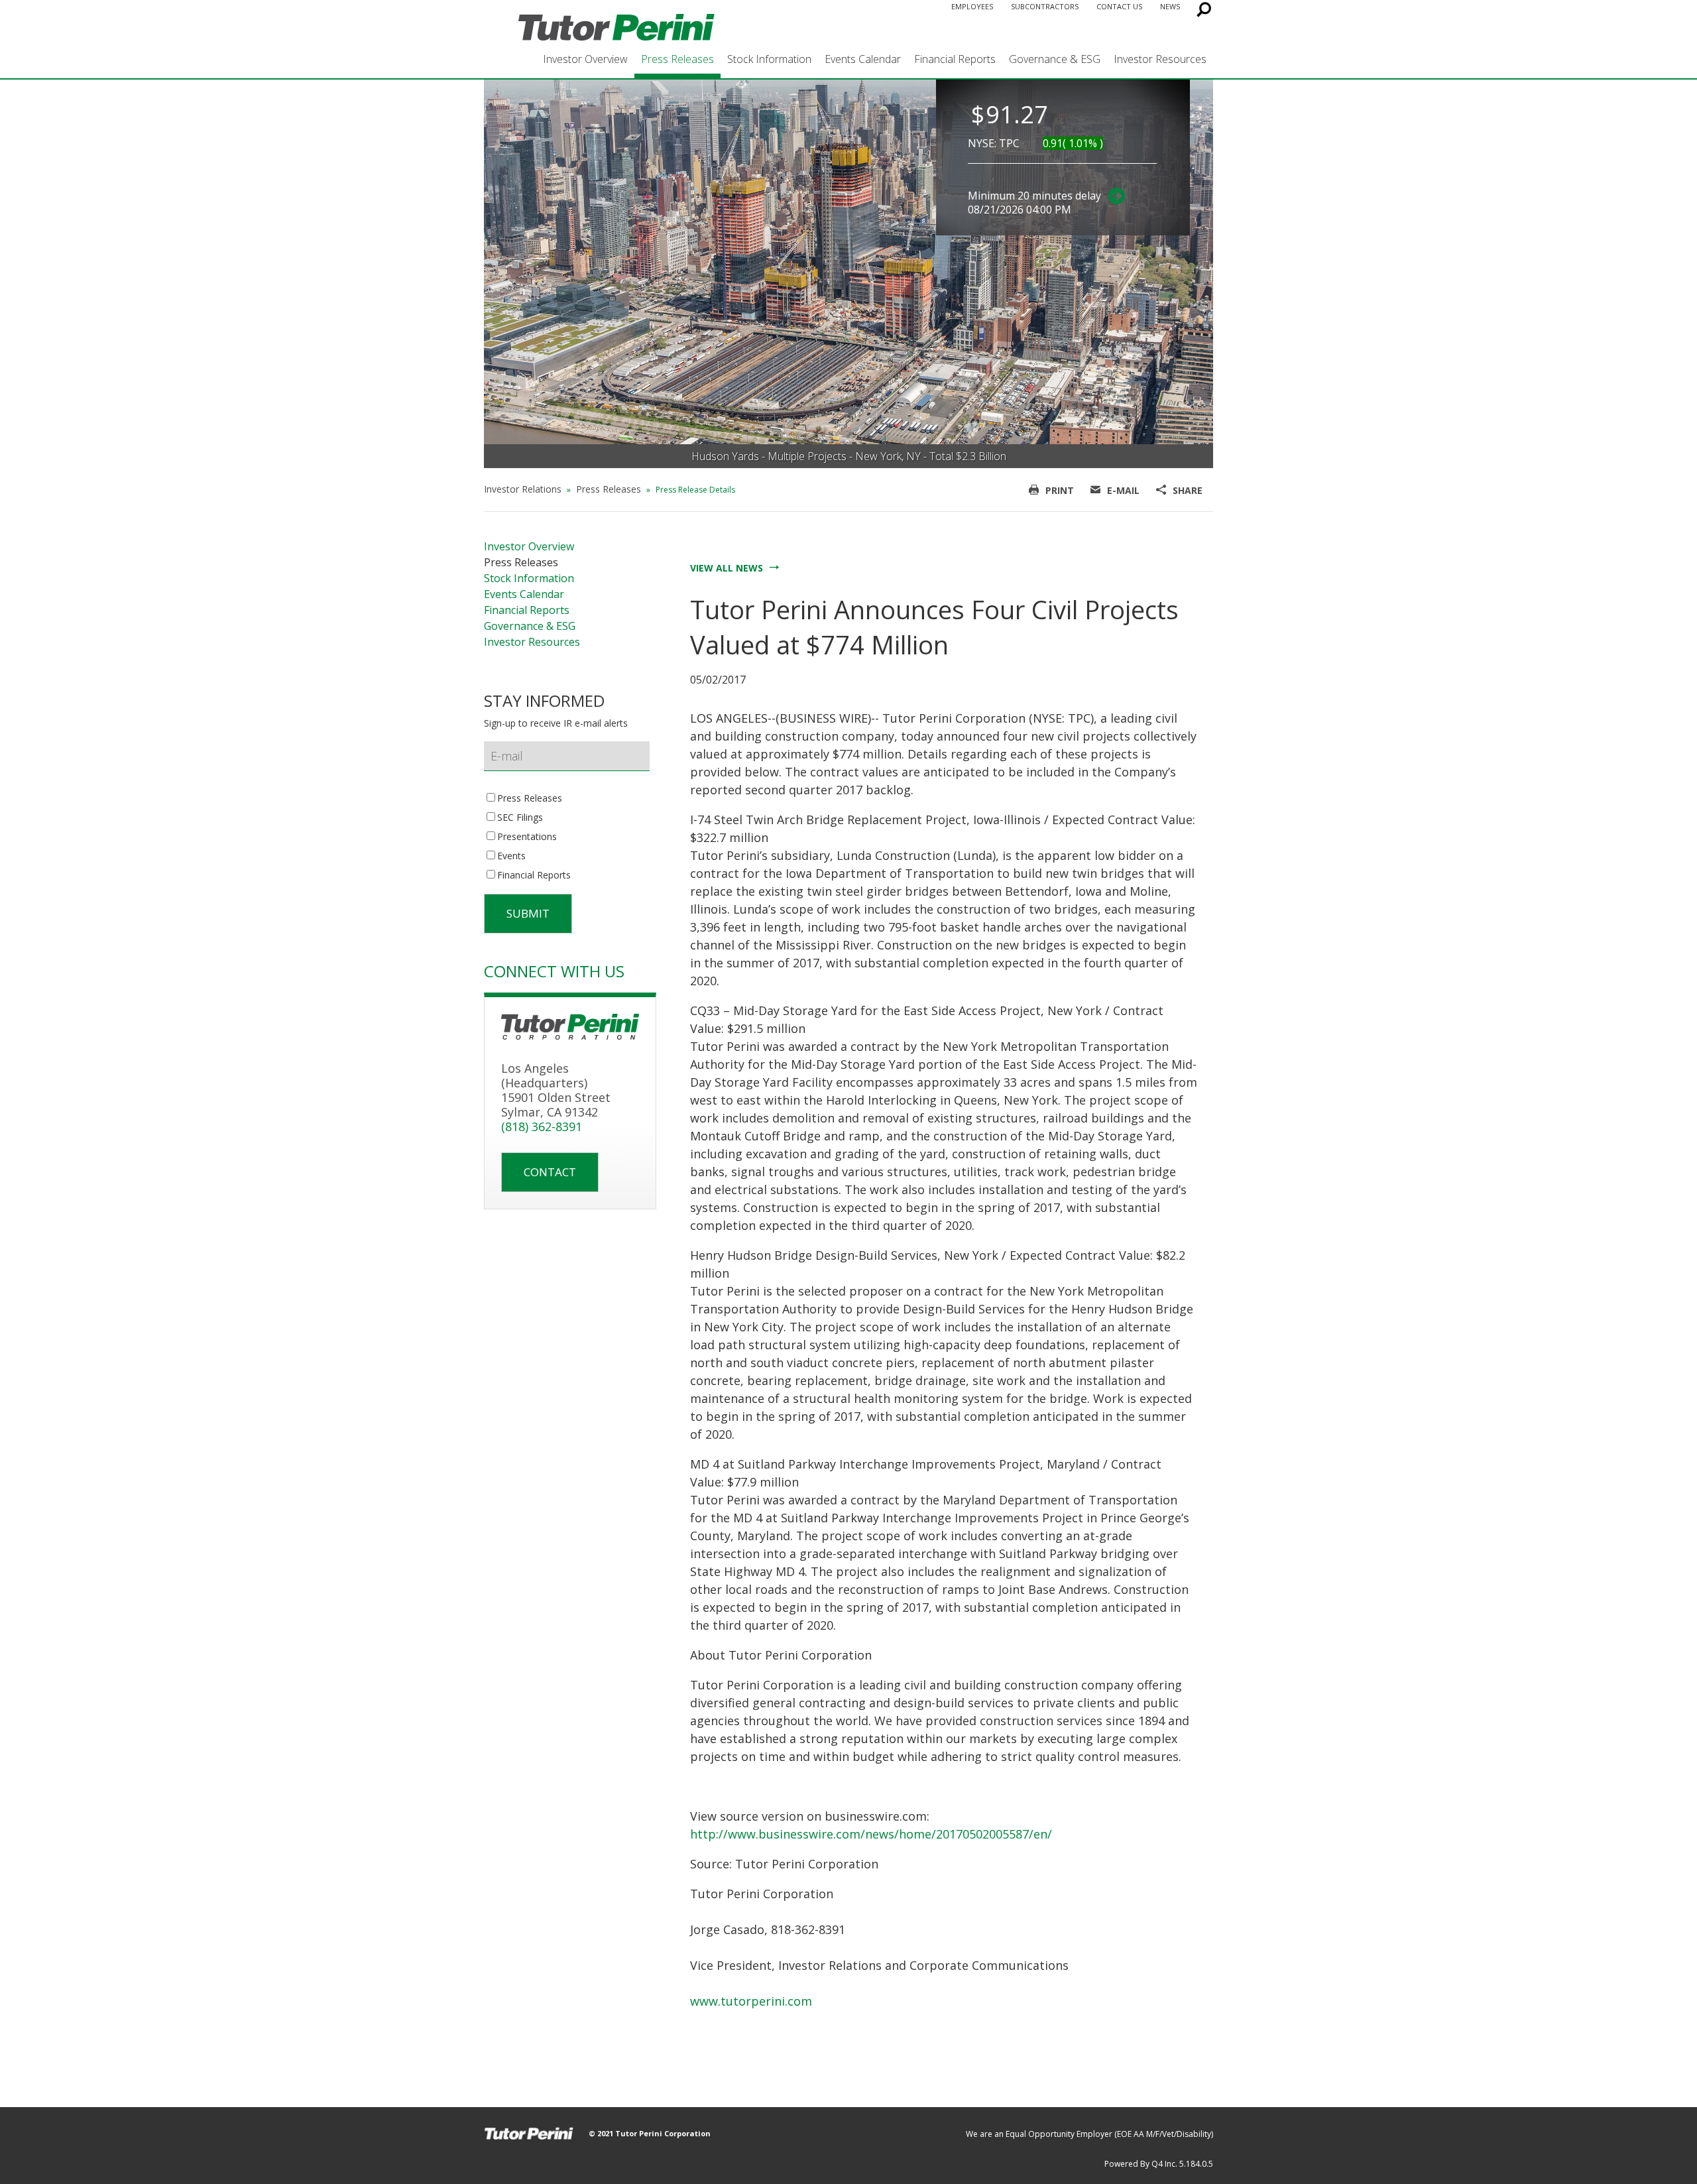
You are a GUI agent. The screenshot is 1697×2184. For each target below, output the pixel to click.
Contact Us (1119, 6)
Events (511, 856)
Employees (972, 6)
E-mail (1123, 490)
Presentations (527, 837)
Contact (550, 1172)
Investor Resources (1160, 59)
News (1170, 6)
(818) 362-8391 (542, 1126)
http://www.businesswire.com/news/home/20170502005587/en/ (871, 1834)
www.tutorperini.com (751, 2001)
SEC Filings (520, 818)
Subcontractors (1045, 6)
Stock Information (769, 59)
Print (1060, 490)
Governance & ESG (1055, 59)
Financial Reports (955, 59)
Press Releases (677, 59)
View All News (727, 568)
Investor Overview (585, 59)
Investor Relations (523, 489)
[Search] (1201, 13)
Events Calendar (863, 59)
